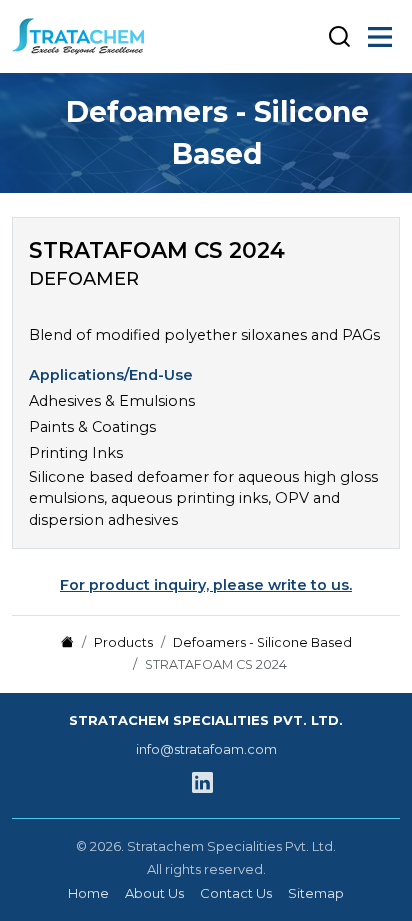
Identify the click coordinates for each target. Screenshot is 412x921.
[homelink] (87, 36)
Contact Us (236, 893)
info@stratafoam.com (206, 749)
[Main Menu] (380, 37)
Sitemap (316, 893)
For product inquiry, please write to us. (206, 585)
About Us (154, 893)
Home (88, 893)
